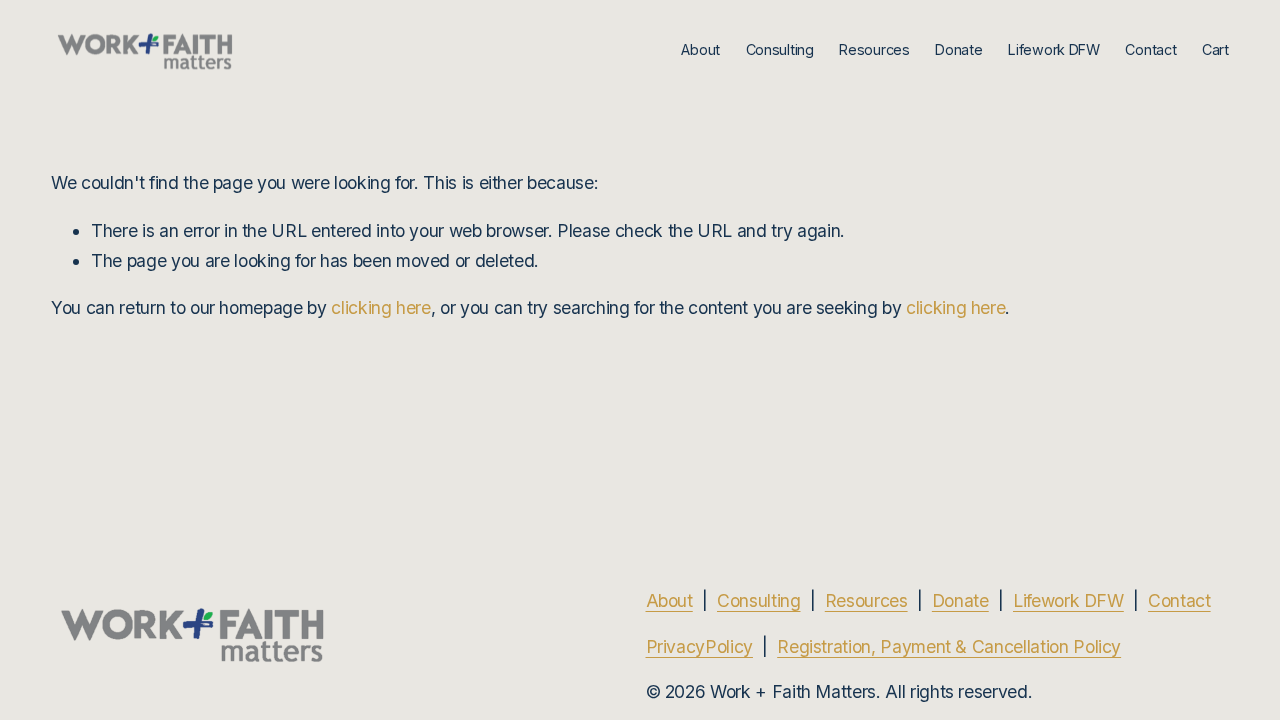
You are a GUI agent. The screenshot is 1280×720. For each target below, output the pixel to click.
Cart (1215, 49)
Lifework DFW (1068, 600)
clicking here (380, 307)
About (700, 49)
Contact (1150, 49)
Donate (958, 49)
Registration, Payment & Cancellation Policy (949, 646)
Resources (866, 600)
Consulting (780, 49)
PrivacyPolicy (699, 646)
